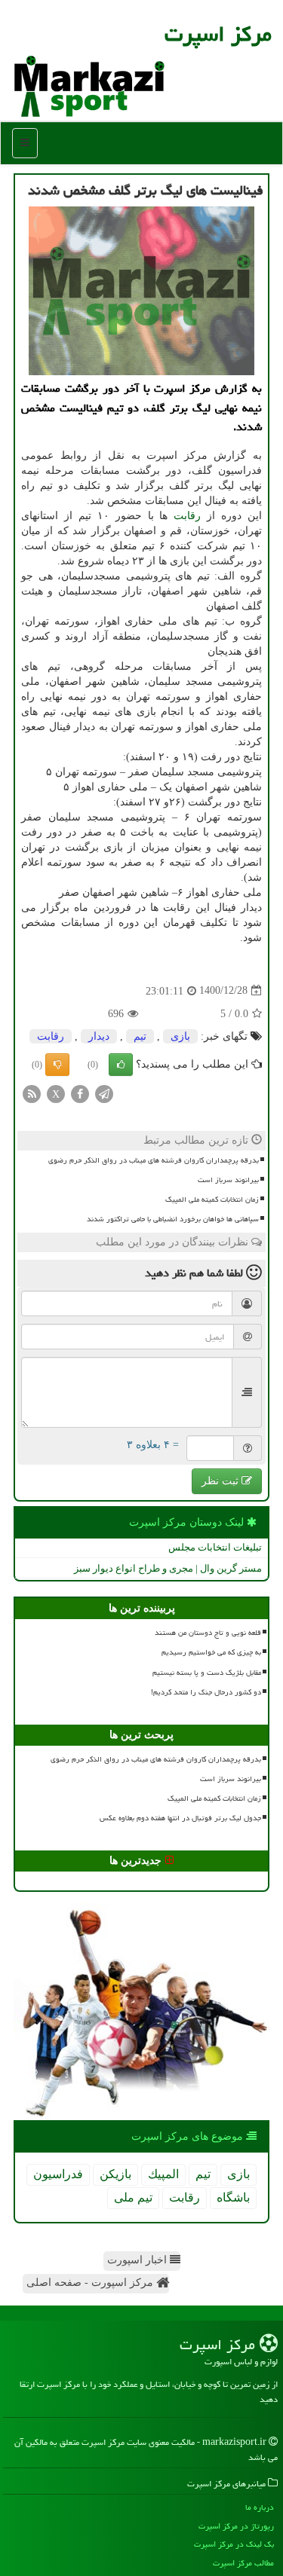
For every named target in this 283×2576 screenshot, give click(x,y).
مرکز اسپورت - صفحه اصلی (91, 2283)
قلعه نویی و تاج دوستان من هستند (208, 1633)
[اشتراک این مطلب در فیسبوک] (80, 1093)
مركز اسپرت (218, 34)
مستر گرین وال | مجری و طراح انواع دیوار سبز (168, 1568)
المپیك (163, 2174)
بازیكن (115, 2174)
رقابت (187, 516)
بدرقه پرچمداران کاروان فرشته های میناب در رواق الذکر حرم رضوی (154, 1160)
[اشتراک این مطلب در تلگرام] (104, 1093)
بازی (180, 1036)
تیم (140, 1036)
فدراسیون (58, 2174)
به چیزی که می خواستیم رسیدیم (211, 1652)
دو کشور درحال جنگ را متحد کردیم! (206, 1692)
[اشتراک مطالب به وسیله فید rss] (32, 1093)
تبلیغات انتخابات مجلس (215, 1547)
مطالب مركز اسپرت (243, 2563)
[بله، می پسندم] (121, 1065)
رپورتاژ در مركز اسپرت (236, 2526)
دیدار (99, 1036)
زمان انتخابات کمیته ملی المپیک (212, 1199)
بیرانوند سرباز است (228, 1180)
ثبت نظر (221, 1481)
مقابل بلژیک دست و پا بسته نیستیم (207, 1673)
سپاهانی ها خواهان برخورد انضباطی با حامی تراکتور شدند (173, 1219)
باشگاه (233, 2197)
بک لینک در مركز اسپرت (234, 2544)
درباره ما (260, 2507)
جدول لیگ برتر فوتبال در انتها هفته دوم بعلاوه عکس (180, 1818)
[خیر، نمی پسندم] (57, 1065)
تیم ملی (133, 2197)
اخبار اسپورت (138, 2260)
